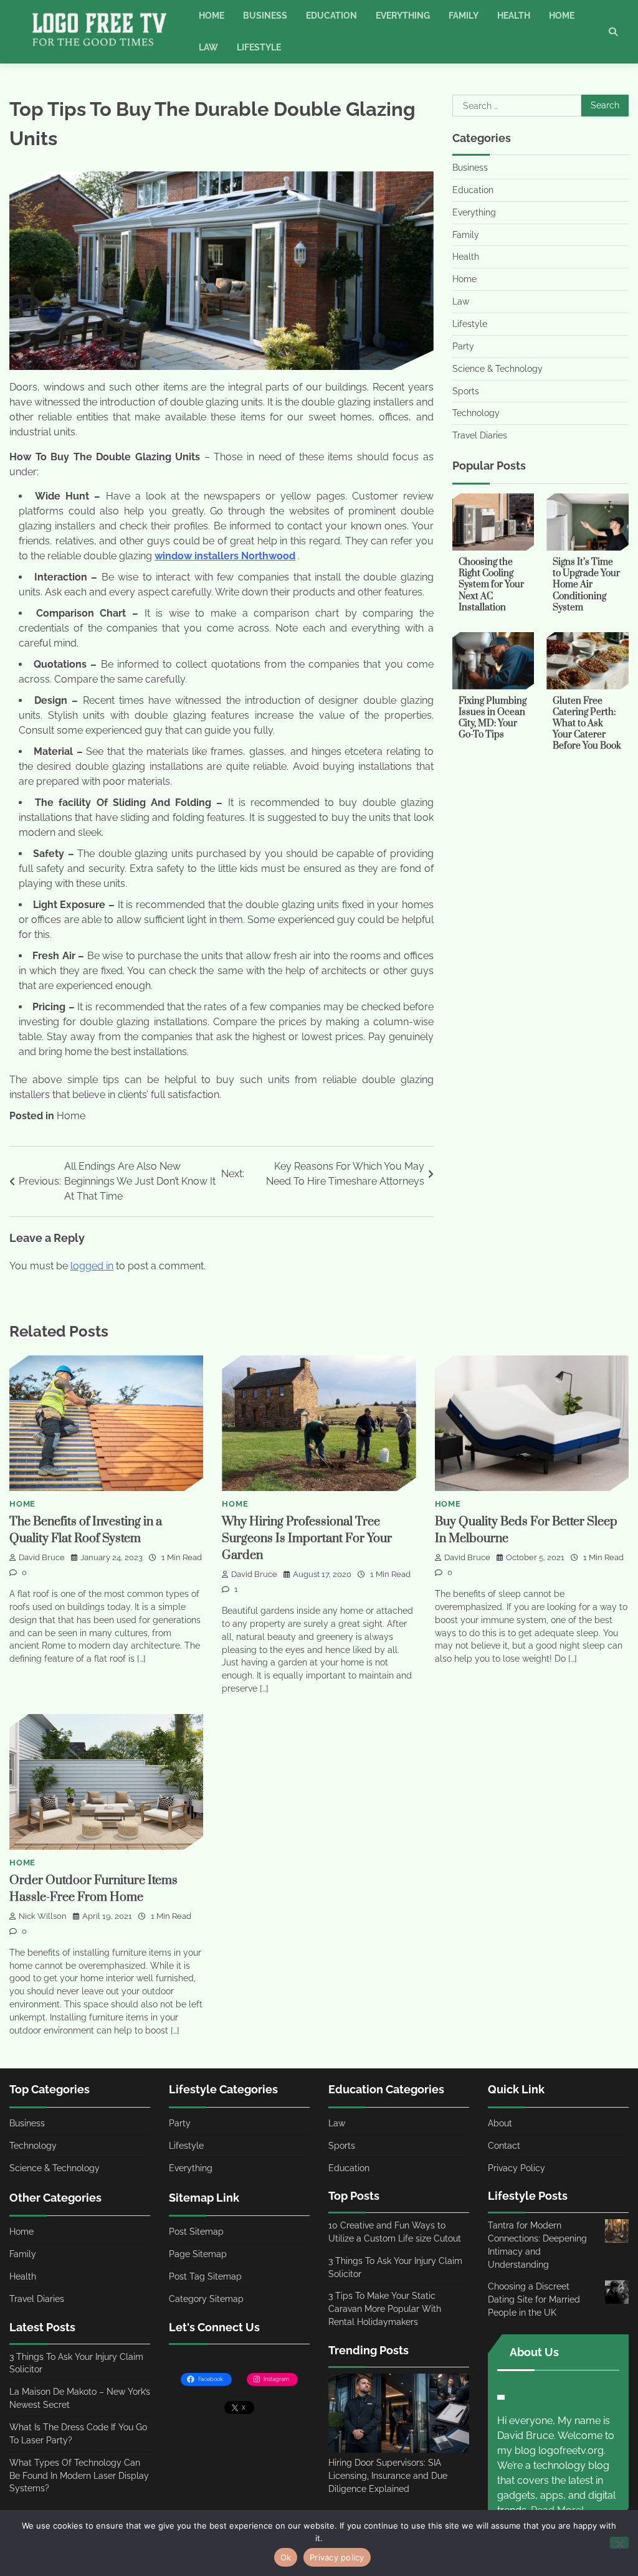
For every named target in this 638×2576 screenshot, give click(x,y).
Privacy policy (337, 2557)
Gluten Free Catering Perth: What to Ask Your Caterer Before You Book (587, 723)
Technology (476, 413)
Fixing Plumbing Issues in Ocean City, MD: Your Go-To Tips (493, 718)
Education (331, 16)
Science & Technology (498, 369)
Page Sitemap (198, 2254)
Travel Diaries (480, 435)
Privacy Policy (517, 2168)
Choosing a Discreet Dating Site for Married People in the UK (534, 2299)
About (500, 2123)
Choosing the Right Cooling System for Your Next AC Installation (491, 585)
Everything (403, 16)
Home (212, 16)
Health (514, 16)
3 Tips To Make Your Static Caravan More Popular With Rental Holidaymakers (385, 2309)
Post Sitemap (196, 2232)
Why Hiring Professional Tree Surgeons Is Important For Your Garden (307, 1539)
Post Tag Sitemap (205, 2276)
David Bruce (42, 1557)
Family (464, 16)
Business (265, 16)
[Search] (613, 32)
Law (208, 47)
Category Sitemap (206, 2299)
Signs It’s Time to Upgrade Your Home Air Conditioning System (586, 585)
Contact (504, 2146)
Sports (466, 391)
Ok (286, 2557)
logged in (92, 1266)
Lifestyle (259, 47)
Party (463, 346)
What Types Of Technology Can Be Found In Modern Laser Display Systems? (79, 2476)
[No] (619, 2543)
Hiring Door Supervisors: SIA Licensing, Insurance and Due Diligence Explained (388, 2476)
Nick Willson (43, 1916)
